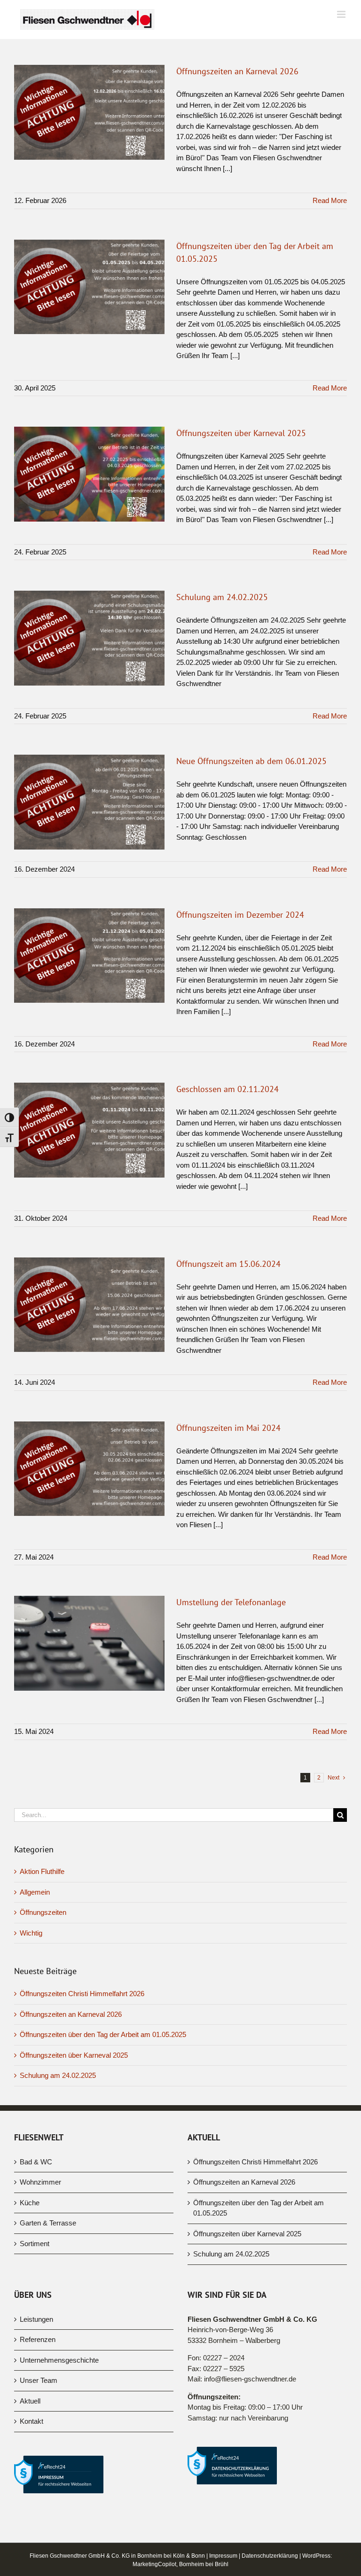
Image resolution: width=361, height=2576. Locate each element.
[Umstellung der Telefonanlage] (89, 1643)
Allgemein (35, 1892)
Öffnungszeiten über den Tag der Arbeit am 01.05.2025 (103, 2034)
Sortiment (35, 2244)
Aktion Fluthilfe (42, 1871)
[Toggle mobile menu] (342, 14)
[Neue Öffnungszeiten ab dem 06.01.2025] (89, 802)
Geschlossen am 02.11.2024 (228, 1089)
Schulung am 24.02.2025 (222, 597)
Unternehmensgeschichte (59, 2360)
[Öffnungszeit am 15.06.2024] (89, 1305)
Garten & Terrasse (48, 2223)
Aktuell (30, 2401)
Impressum (223, 2556)
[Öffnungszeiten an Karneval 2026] (89, 112)
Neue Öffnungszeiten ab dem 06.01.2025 (251, 761)
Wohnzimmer (40, 2182)
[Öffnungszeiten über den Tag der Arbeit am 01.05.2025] (89, 287)
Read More (330, 200)
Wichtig (31, 1933)
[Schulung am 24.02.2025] (89, 638)
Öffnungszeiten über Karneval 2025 (241, 433)
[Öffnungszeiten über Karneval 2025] (89, 474)
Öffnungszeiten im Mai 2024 (228, 1428)
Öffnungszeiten (43, 1912)
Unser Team (39, 2380)
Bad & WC (36, 2162)
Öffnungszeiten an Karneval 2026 (237, 71)
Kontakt (31, 2421)
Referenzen (38, 2339)
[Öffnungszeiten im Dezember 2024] (89, 956)
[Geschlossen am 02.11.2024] (89, 1130)
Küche (30, 2203)
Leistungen (36, 2319)
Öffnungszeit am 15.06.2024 (228, 1264)
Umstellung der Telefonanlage (231, 1602)
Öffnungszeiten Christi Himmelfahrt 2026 (82, 1994)
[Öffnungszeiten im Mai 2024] (89, 1469)
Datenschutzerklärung (270, 2556)
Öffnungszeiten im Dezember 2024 (240, 915)
